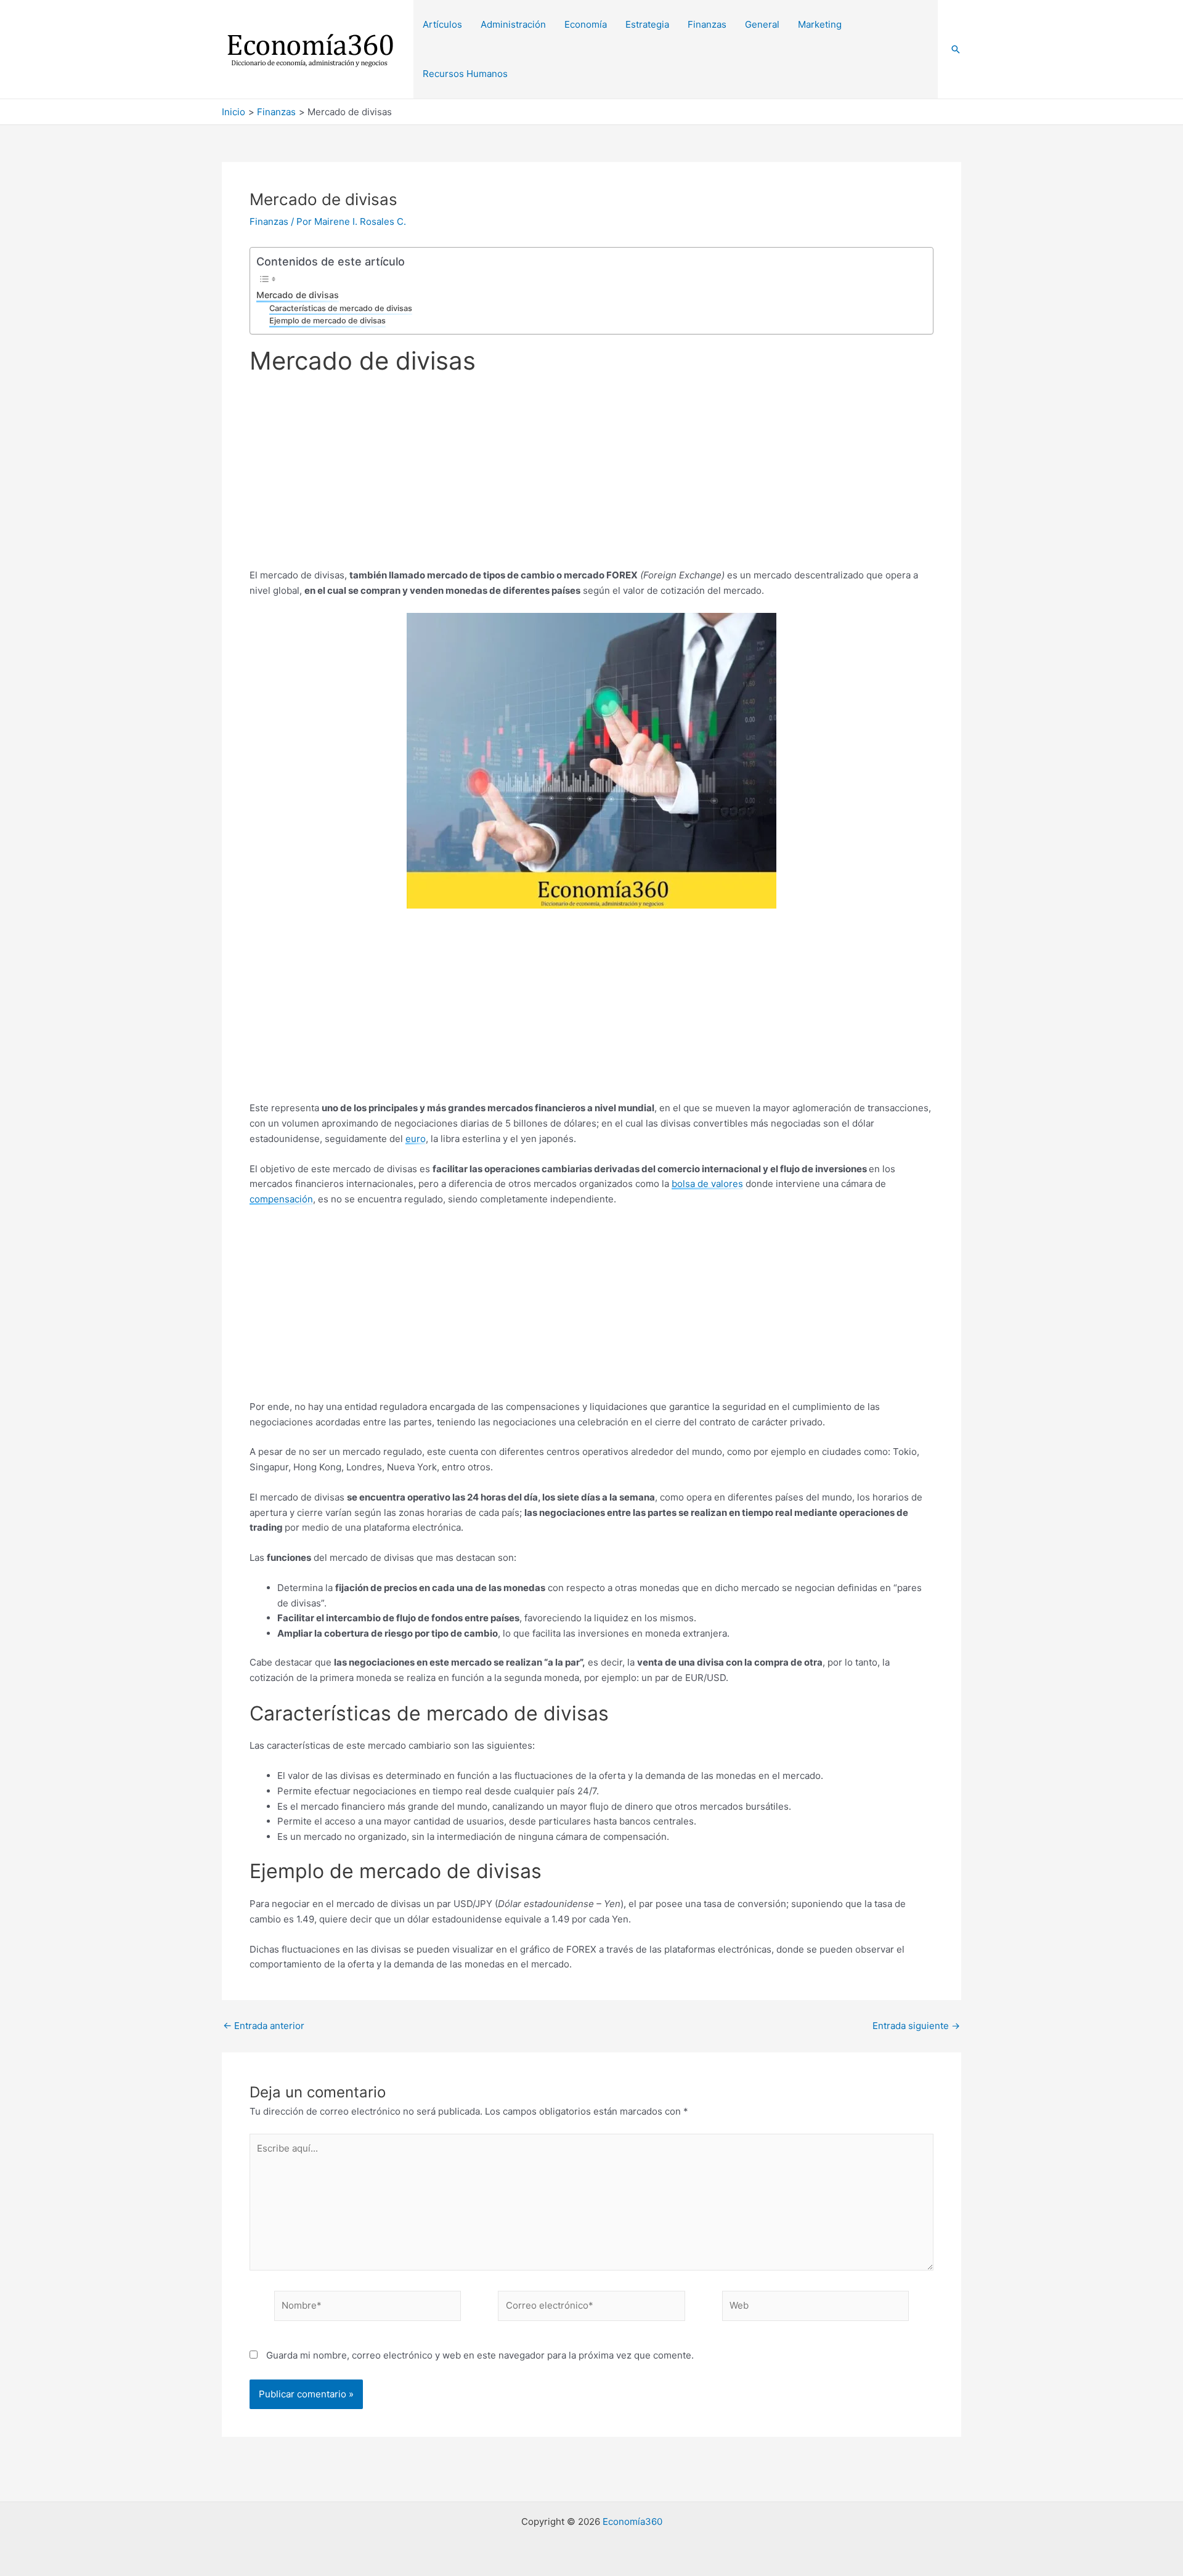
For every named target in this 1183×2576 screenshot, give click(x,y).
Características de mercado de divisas (341, 308)
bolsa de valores (707, 1184)
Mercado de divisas (298, 295)
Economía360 (632, 2521)
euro (416, 1139)
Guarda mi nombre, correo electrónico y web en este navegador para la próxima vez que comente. (480, 2355)
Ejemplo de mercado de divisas (327, 321)
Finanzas (269, 221)
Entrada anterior (264, 2026)
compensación (281, 1199)
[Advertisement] (591, 477)
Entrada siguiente (916, 2026)
